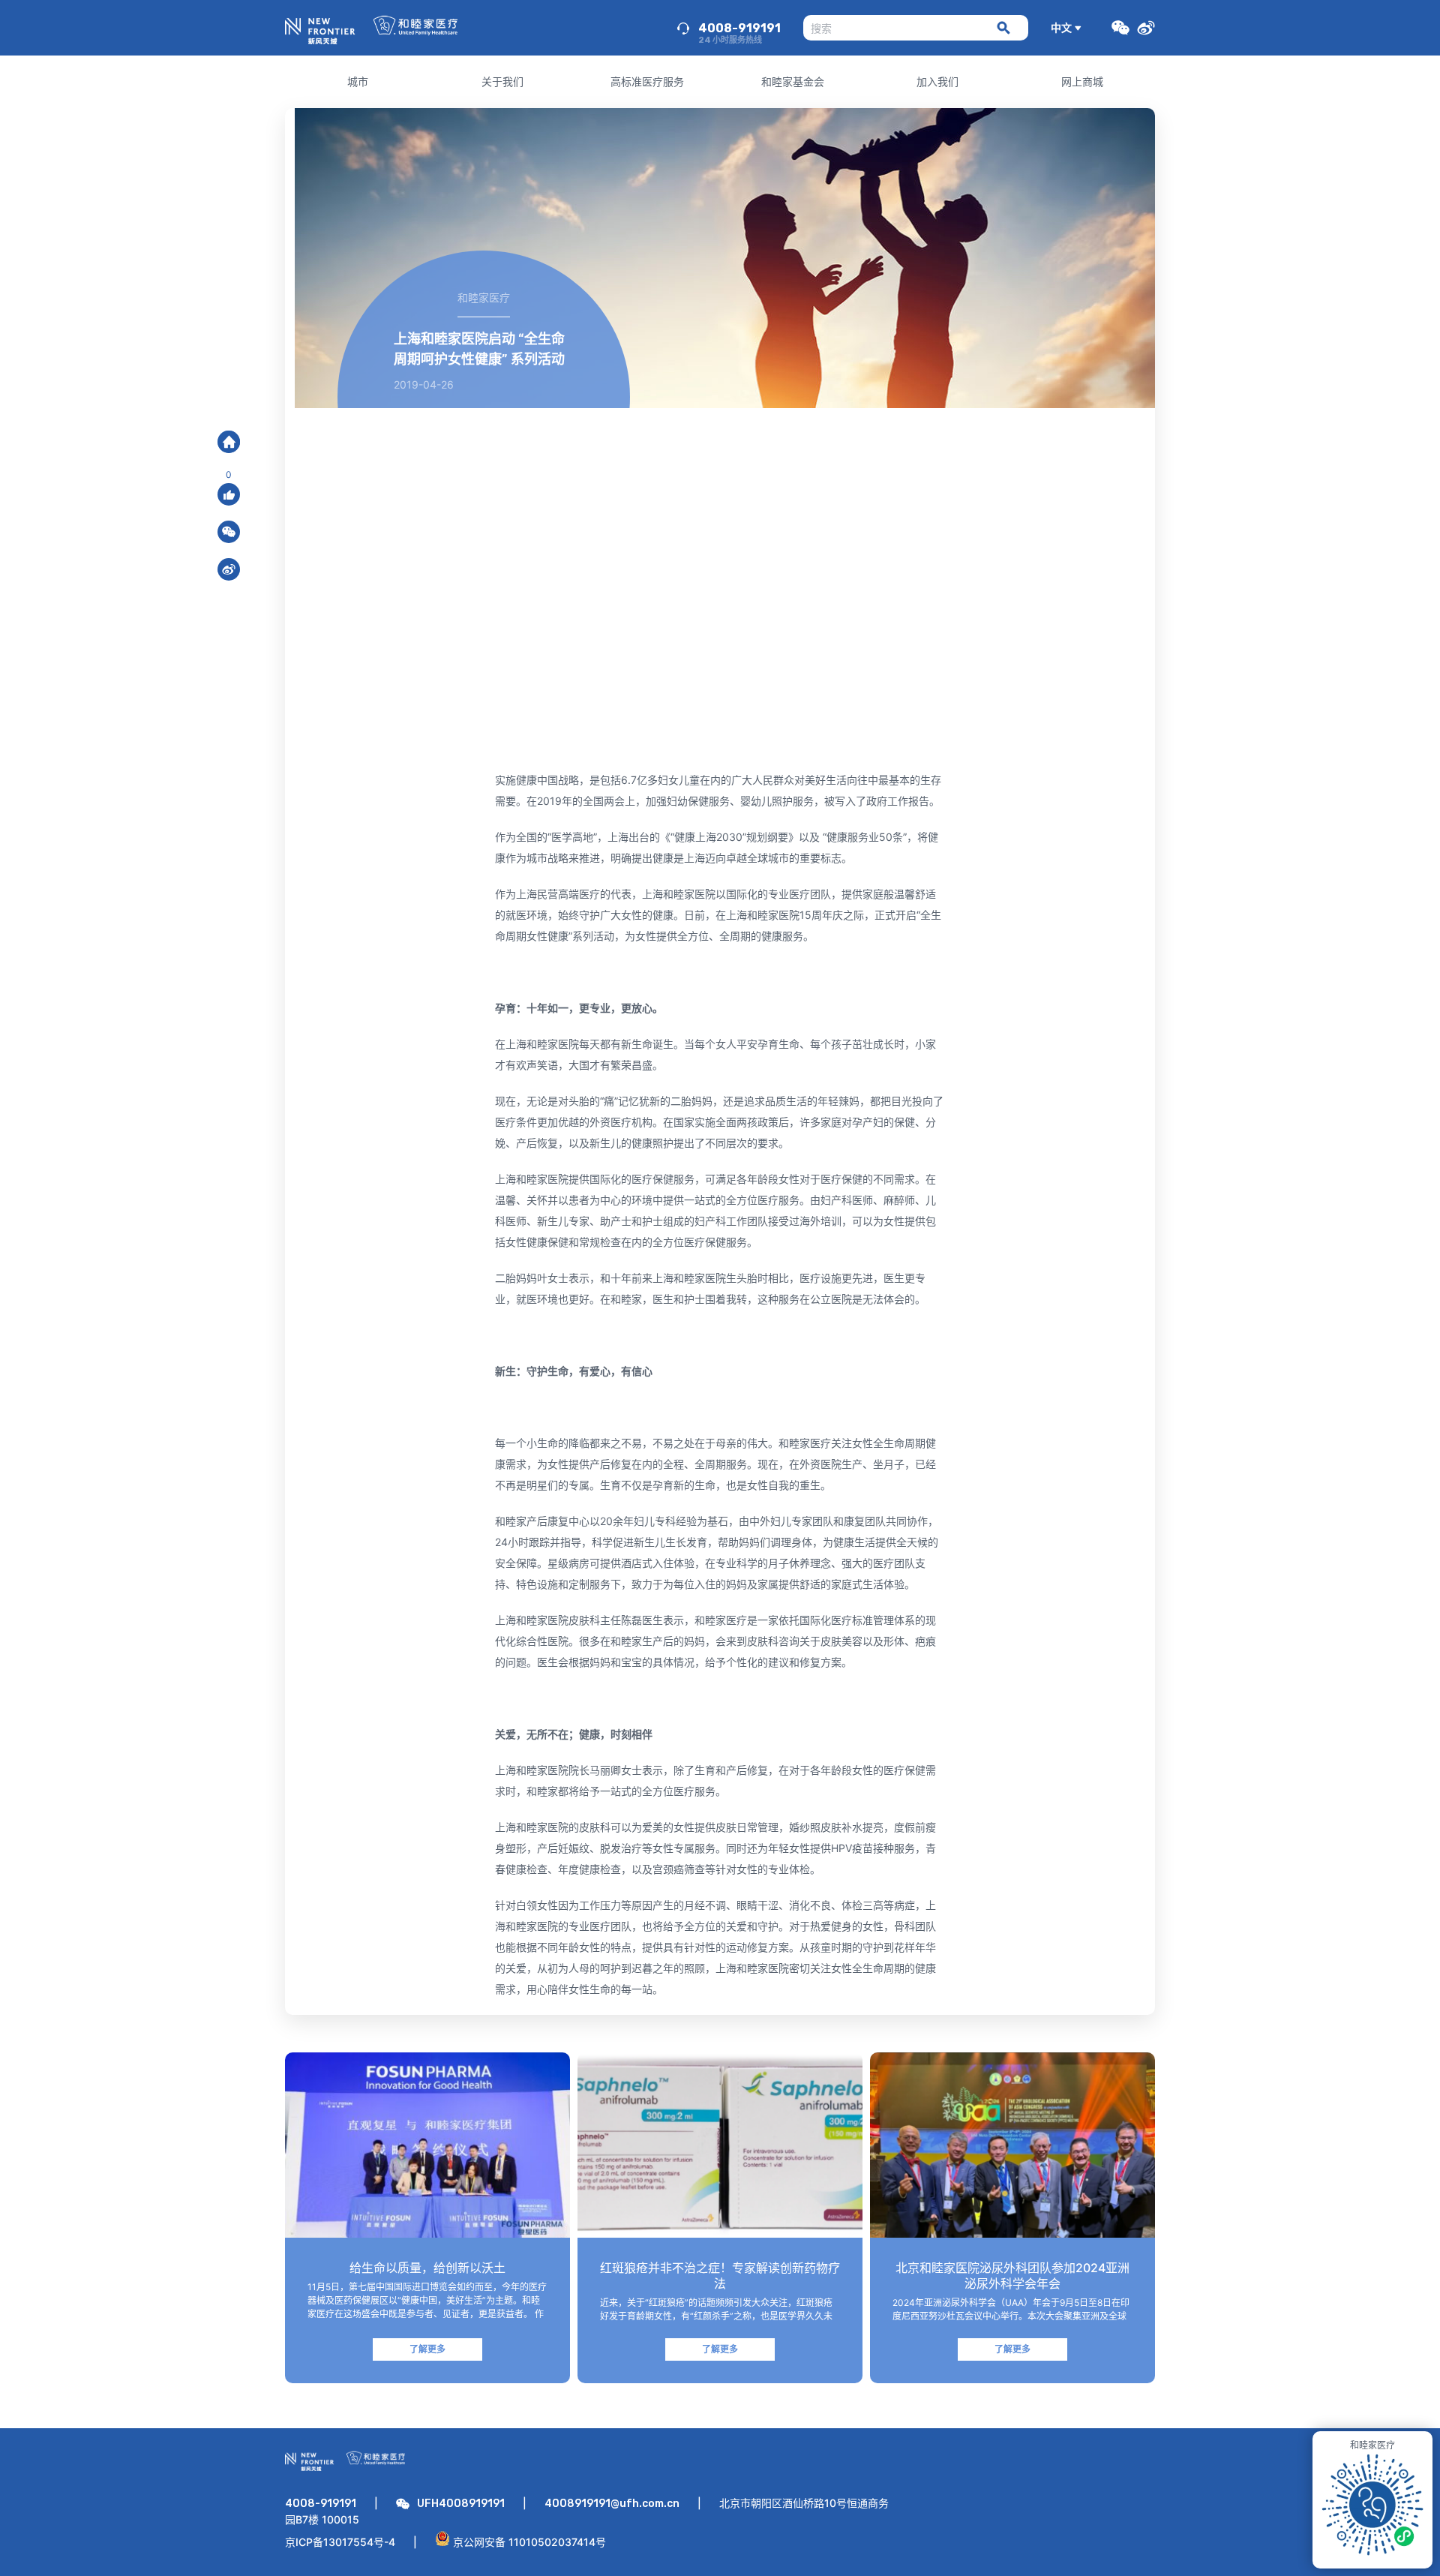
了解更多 (427, 2349)
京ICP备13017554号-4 (340, 2542)
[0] (229, 494)
